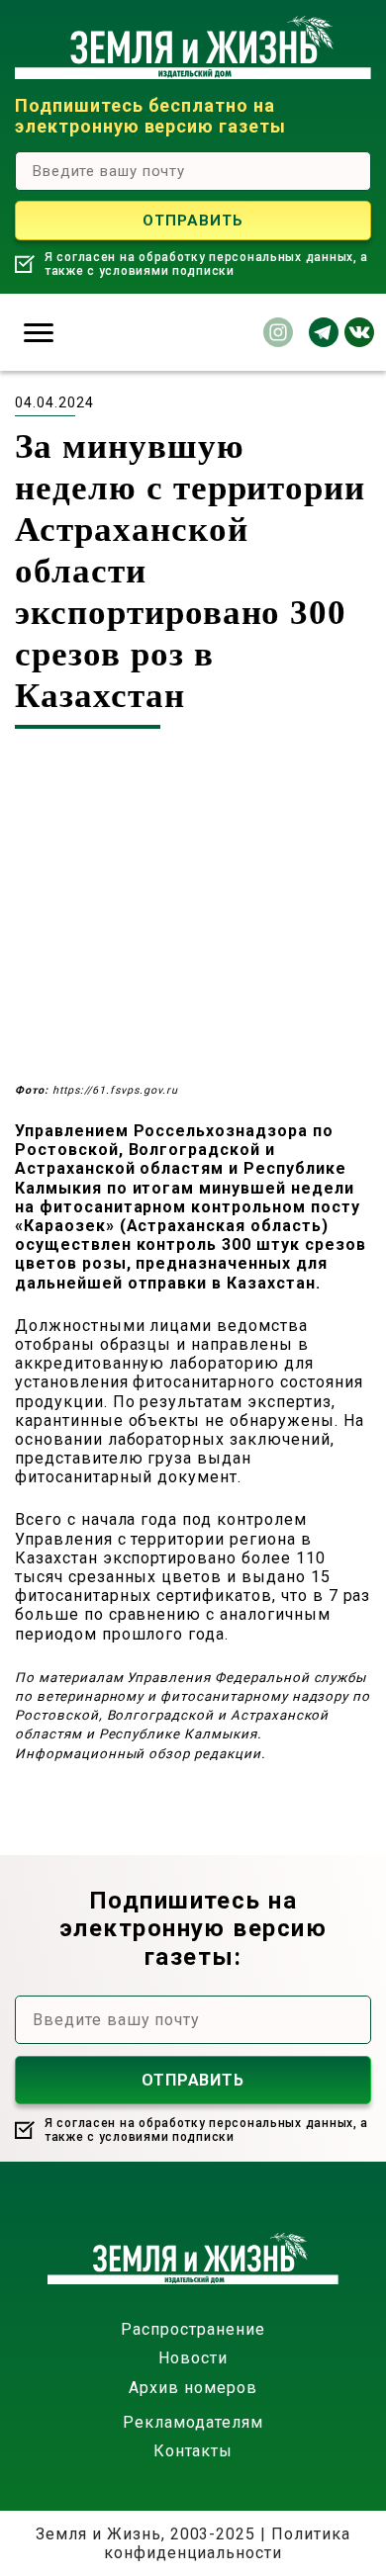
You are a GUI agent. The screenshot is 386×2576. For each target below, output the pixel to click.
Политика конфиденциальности (227, 2543)
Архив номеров (193, 2388)
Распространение (193, 2329)
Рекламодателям (193, 2422)
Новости (193, 2358)
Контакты (193, 2451)
